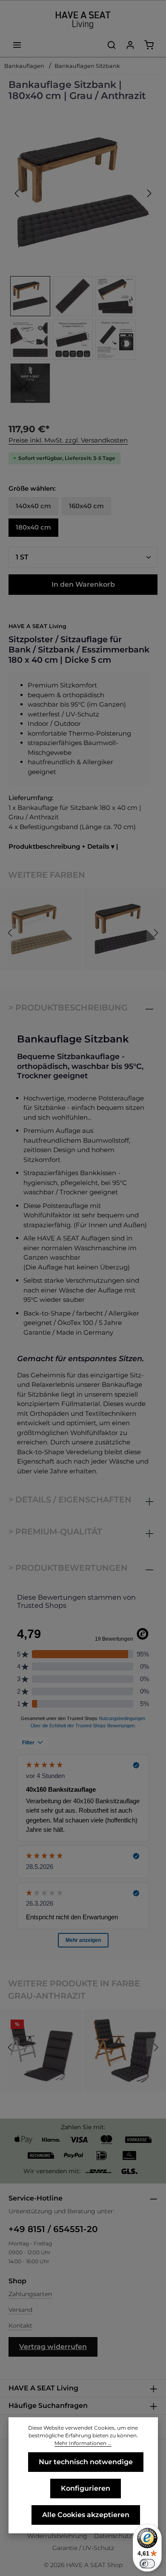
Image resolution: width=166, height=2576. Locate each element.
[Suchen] (112, 45)
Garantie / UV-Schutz (83, 2548)
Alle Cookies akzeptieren (86, 2515)
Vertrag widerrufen (53, 2347)
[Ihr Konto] (130, 45)
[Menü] (17, 45)
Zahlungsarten (30, 2294)
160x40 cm (86, 506)
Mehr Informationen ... (83, 2443)
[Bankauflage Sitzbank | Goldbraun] (41, 929)
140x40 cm (33, 506)
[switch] (147, 2564)
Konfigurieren (86, 2488)
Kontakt (20, 2326)
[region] (83, 262)
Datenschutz (113, 2536)
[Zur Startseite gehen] (83, 20)
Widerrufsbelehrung (57, 2536)
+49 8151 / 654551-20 (53, 2229)
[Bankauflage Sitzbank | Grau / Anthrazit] (125, 929)
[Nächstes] (149, 193)
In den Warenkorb (83, 584)
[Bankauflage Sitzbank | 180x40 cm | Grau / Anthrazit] (83, 193)
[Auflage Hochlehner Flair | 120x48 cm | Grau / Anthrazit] (41, 2050)
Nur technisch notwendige (86, 2462)
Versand (20, 2310)
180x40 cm (33, 527)
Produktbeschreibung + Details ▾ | (63, 846)
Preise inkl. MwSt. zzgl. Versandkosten (68, 440)
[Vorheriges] (17, 193)
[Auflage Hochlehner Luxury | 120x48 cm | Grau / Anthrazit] (125, 2050)
